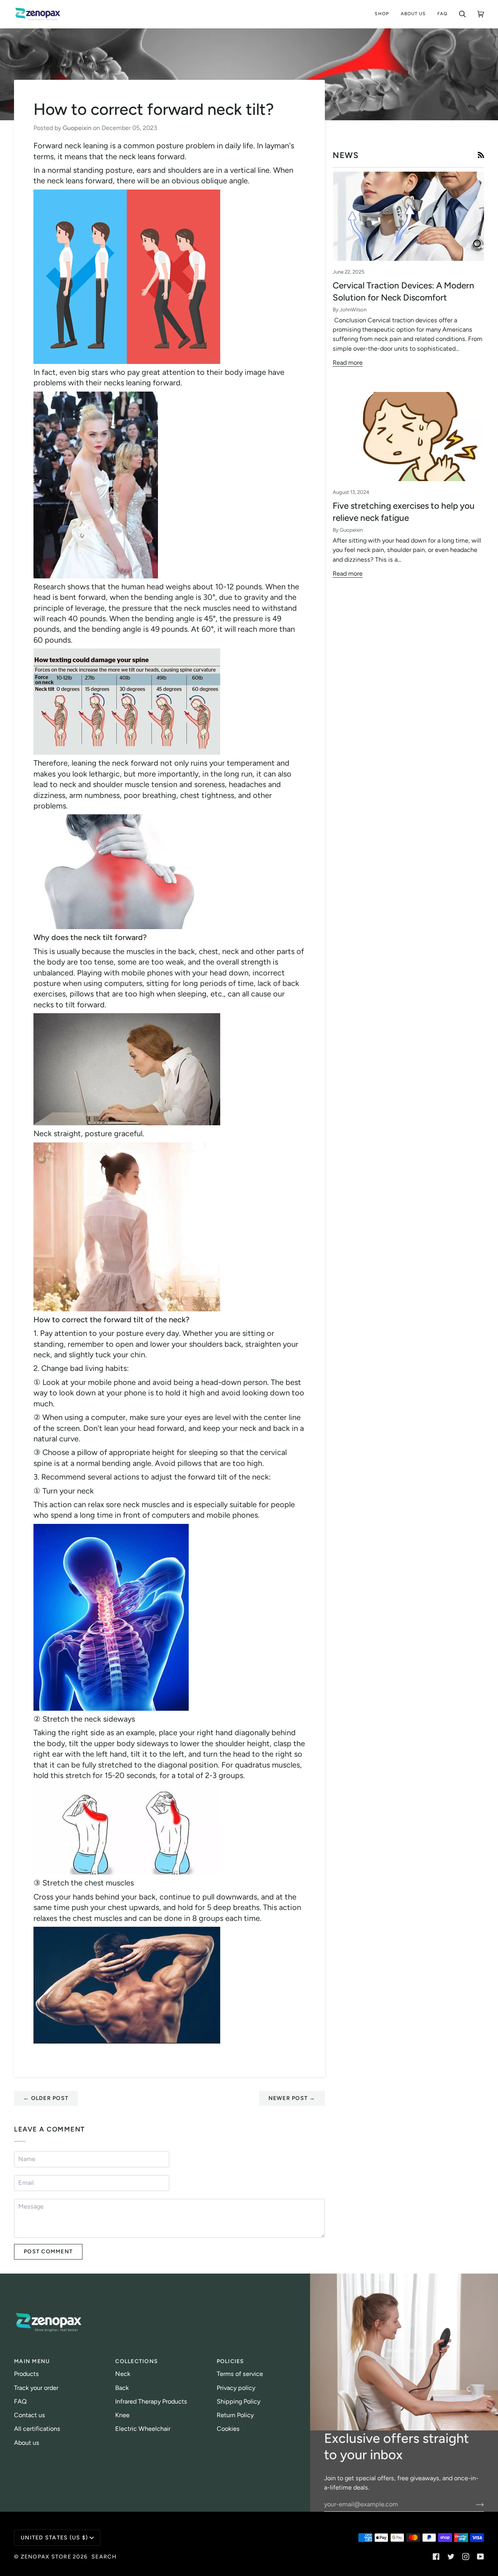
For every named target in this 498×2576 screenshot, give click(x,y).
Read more (348, 363)
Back (122, 2388)
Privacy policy (236, 2388)
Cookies (228, 2429)
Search (104, 2557)
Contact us (30, 2415)
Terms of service (240, 2374)
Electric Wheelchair (143, 2429)
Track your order (36, 2388)
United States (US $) (54, 2538)
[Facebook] (436, 2557)
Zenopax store (46, 2557)
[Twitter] (451, 2557)
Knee (122, 2415)
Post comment (48, 2252)
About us (27, 2443)
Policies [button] (231, 2361)
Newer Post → (292, 2098)
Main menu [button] (32, 2361)
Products (26, 2374)
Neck (123, 2374)
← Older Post (46, 2098)
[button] (382, 14)
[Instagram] (466, 2557)
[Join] (474, 2504)
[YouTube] (480, 2557)
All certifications (37, 2429)
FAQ (20, 2401)
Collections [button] (137, 2361)
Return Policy (235, 2415)
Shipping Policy (238, 2401)
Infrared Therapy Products (151, 2401)
